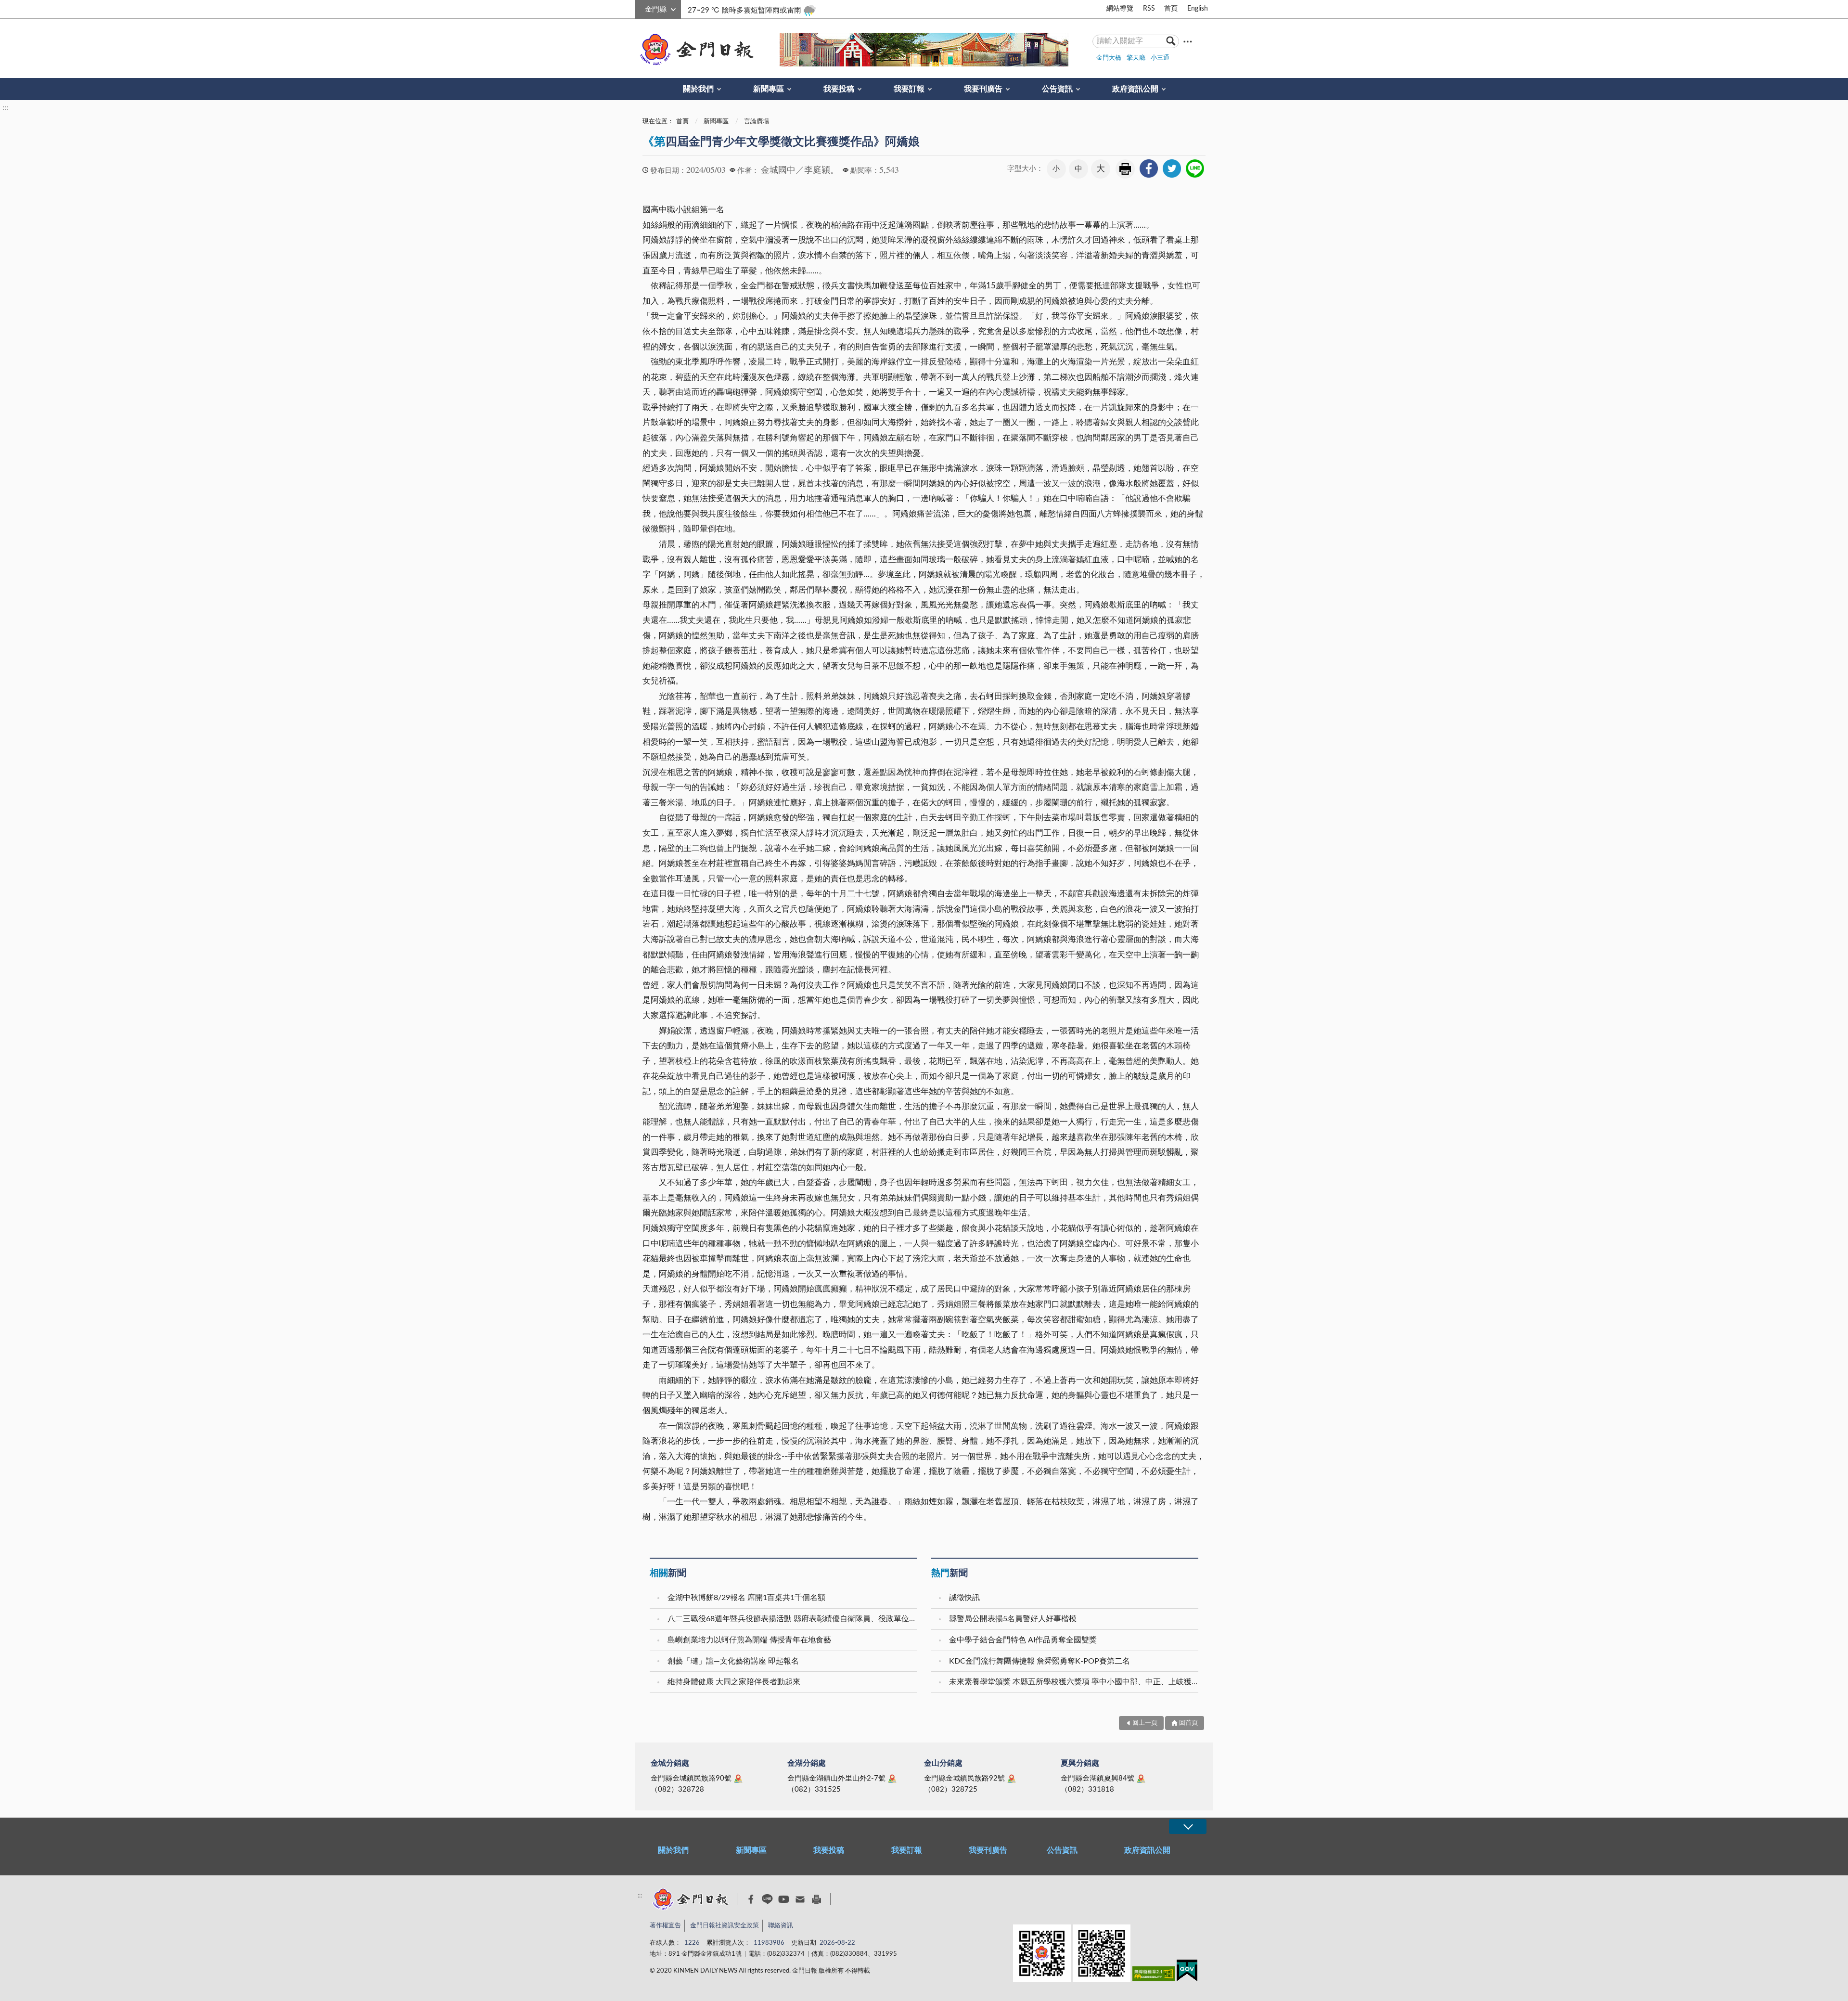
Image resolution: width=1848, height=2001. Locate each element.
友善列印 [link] (1125, 169)
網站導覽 (1120, 9)
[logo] (695, 50)
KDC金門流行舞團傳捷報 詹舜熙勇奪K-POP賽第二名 (1039, 1661)
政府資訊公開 (1135, 89)
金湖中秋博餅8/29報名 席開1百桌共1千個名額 (746, 1598)
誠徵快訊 (964, 1598)
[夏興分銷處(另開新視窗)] (1141, 1779)
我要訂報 (909, 89)
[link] (1149, 168)
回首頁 (1188, 1723)
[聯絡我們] (800, 1899)
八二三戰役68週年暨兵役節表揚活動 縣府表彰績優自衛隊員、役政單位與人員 (793, 1619)
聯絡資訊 (781, 1926)
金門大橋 (1109, 58)
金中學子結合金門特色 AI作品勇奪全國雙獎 (1023, 1640)
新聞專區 (769, 89)
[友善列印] (816, 1899)
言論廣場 (757, 122)
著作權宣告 (665, 1926)
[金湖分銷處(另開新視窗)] (892, 1779)
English (1198, 9)
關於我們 (698, 89)
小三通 (1160, 58)
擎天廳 (1136, 58)
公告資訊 (1057, 89)
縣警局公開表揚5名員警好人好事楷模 (1013, 1619)
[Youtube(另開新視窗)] (784, 1899)
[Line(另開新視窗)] (767, 1899)
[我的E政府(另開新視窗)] (1187, 1972)
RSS (1149, 9)
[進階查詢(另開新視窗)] (1188, 41)
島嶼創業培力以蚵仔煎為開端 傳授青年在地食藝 (749, 1640)
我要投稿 (839, 89)
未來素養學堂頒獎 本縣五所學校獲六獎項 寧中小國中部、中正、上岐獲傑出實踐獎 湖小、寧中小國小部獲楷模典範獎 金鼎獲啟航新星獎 (1075, 1682)
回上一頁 (1145, 1723)
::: (641, 8)
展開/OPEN (1188, 1827)
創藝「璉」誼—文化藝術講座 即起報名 (733, 1661)
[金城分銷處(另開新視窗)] (738, 1779)
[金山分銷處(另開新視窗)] (1012, 1779)
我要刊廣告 (983, 89)
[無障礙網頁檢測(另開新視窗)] (1154, 1976)
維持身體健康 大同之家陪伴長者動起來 (734, 1682)
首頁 (1171, 9)
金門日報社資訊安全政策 (725, 1926)
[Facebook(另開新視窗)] (751, 1899)
